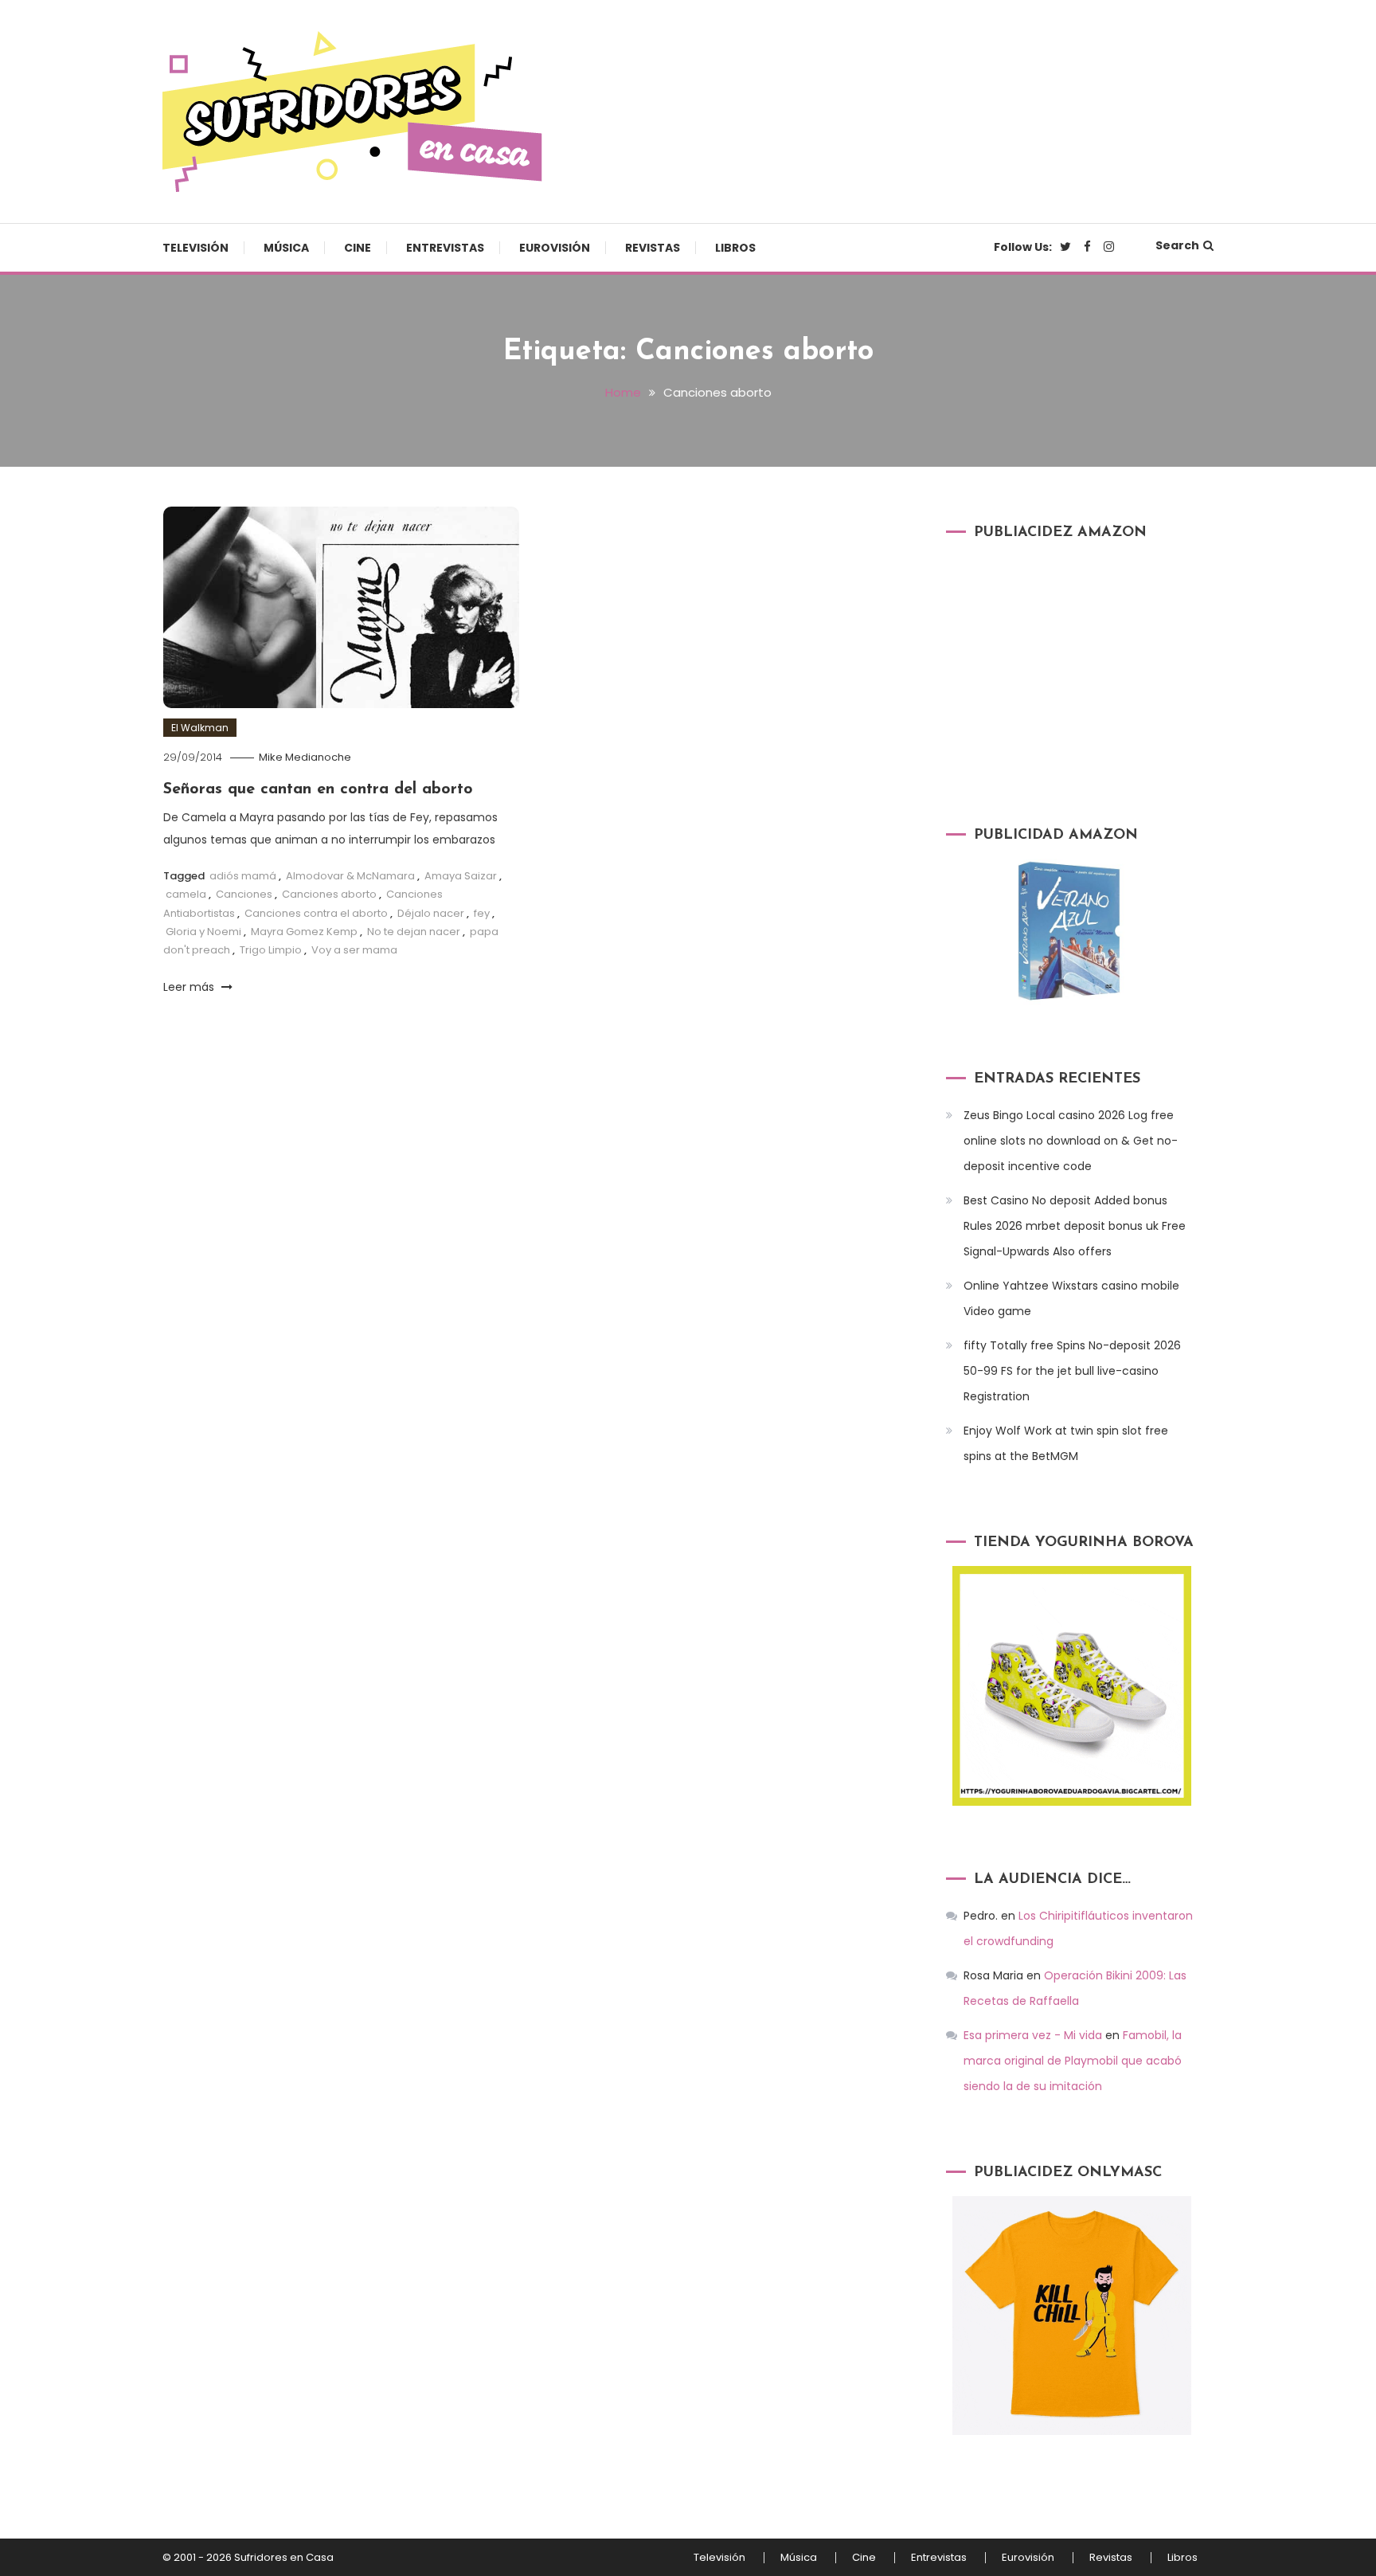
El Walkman (200, 728)
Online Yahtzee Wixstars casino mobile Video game (1071, 1298)
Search (1177, 245)
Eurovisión (555, 248)
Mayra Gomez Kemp (304, 932)
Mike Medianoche (305, 757)
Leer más (190, 987)
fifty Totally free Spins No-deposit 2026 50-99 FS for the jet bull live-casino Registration (1072, 1371)
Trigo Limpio (271, 950)
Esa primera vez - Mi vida (1033, 2035)
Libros (735, 248)
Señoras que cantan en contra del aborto (318, 789)
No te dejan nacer (414, 932)
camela (186, 894)
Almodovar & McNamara (350, 876)
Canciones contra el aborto (316, 913)
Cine (358, 248)
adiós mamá (243, 876)
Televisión (195, 248)
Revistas (653, 248)
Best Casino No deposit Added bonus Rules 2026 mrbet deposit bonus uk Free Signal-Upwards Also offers (1075, 1226)
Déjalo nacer (431, 913)
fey (482, 913)
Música (286, 248)
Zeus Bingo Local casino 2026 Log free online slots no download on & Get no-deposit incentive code (1071, 1141)
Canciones (244, 894)
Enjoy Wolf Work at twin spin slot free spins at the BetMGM (1066, 1443)
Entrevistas (445, 248)
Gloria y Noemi (203, 932)
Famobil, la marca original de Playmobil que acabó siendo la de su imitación (1073, 2061)
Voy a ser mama (354, 950)
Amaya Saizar (461, 876)
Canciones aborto (329, 894)
